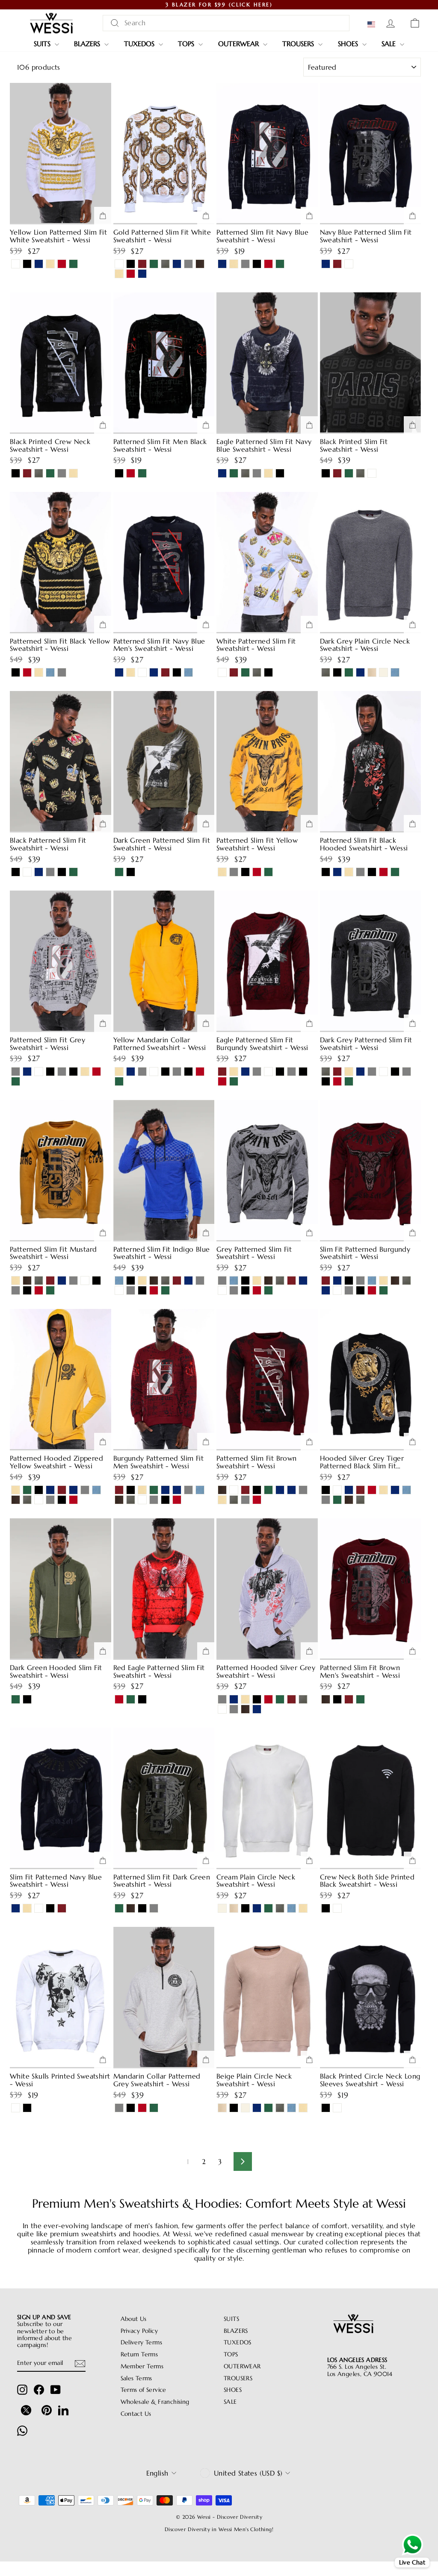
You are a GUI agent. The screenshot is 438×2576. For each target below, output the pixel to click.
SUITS (43, 44)
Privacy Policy (139, 2331)
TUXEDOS (140, 44)
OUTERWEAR (240, 44)
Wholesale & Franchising (155, 2402)
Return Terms (139, 2354)
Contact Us (136, 2414)
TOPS (187, 44)
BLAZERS (88, 44)
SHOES (349, 44)
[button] (373, 24)
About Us (134, 2319)
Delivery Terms (142, 2342)
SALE (390, 44)
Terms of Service (144, 2390)
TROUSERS (299, 44)
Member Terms (142, 2366)
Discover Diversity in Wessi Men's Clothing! (219, 2529)
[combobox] (226, 23)
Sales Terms (136, 2378)
